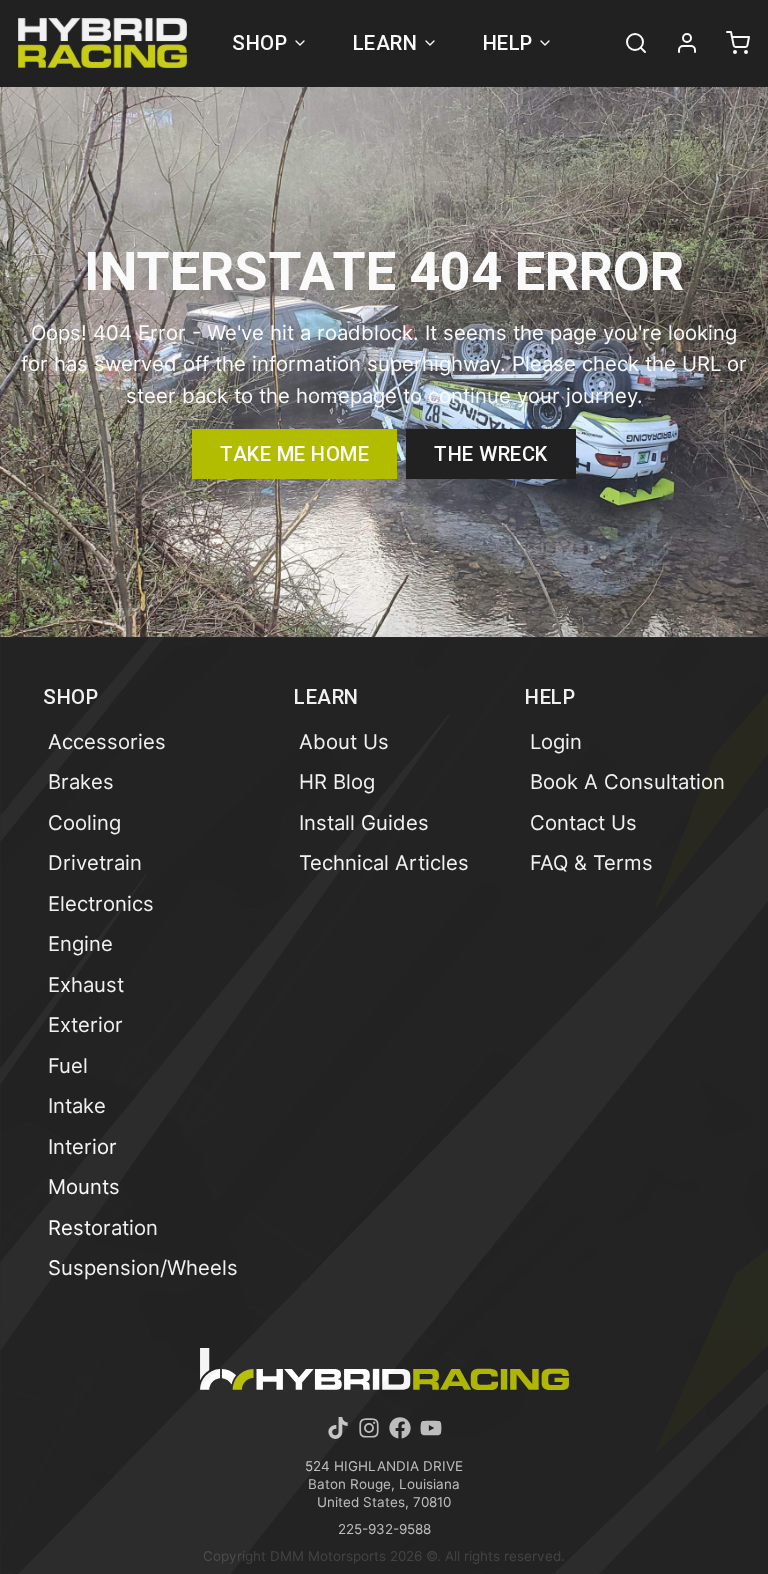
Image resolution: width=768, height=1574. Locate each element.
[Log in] (678, 43)
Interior (82, 1146)
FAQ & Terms (591, 862)
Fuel (68, 1065)
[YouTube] (431, 1428)
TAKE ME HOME (294, 454)
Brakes (81, 781)
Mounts (84, 1186)
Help (508, 43)
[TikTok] (338, 1428)
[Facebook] (400, 1428)
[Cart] (729, 43)
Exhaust (86, 984)
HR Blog (337, 781)
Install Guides (364, 822)
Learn (385, 43)
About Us (344, 741)
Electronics (101, 903)
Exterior (85, 1024)
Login (556, 741)
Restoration (103, 1227)
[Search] (627, 43)
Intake (77, 1105)
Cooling (84, 822)
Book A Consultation (627, 781)
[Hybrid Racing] (102, 43)
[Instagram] (369, 1428)
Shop (259, 43)
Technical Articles (384, 862)
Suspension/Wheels (143, 1267)
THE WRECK (491, 454)
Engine (80, 943)
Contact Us (583, 822)
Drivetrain (95, 862)
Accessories (107, 741)
